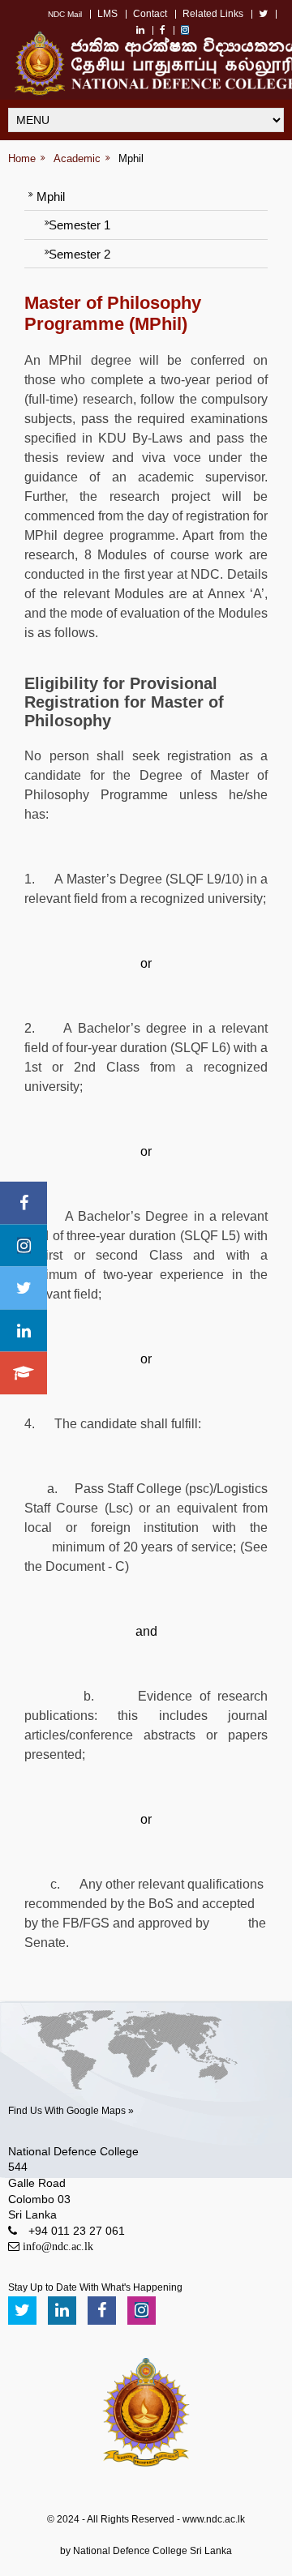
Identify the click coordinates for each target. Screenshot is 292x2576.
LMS (107, 14)
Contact (150, 14)
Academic (77, 158)
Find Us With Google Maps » (71, 2111)
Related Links (213, 14)
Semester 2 (79, 254)
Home (22, 158)
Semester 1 (79, 225)
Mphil (131, 158)
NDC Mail (65, 14)
